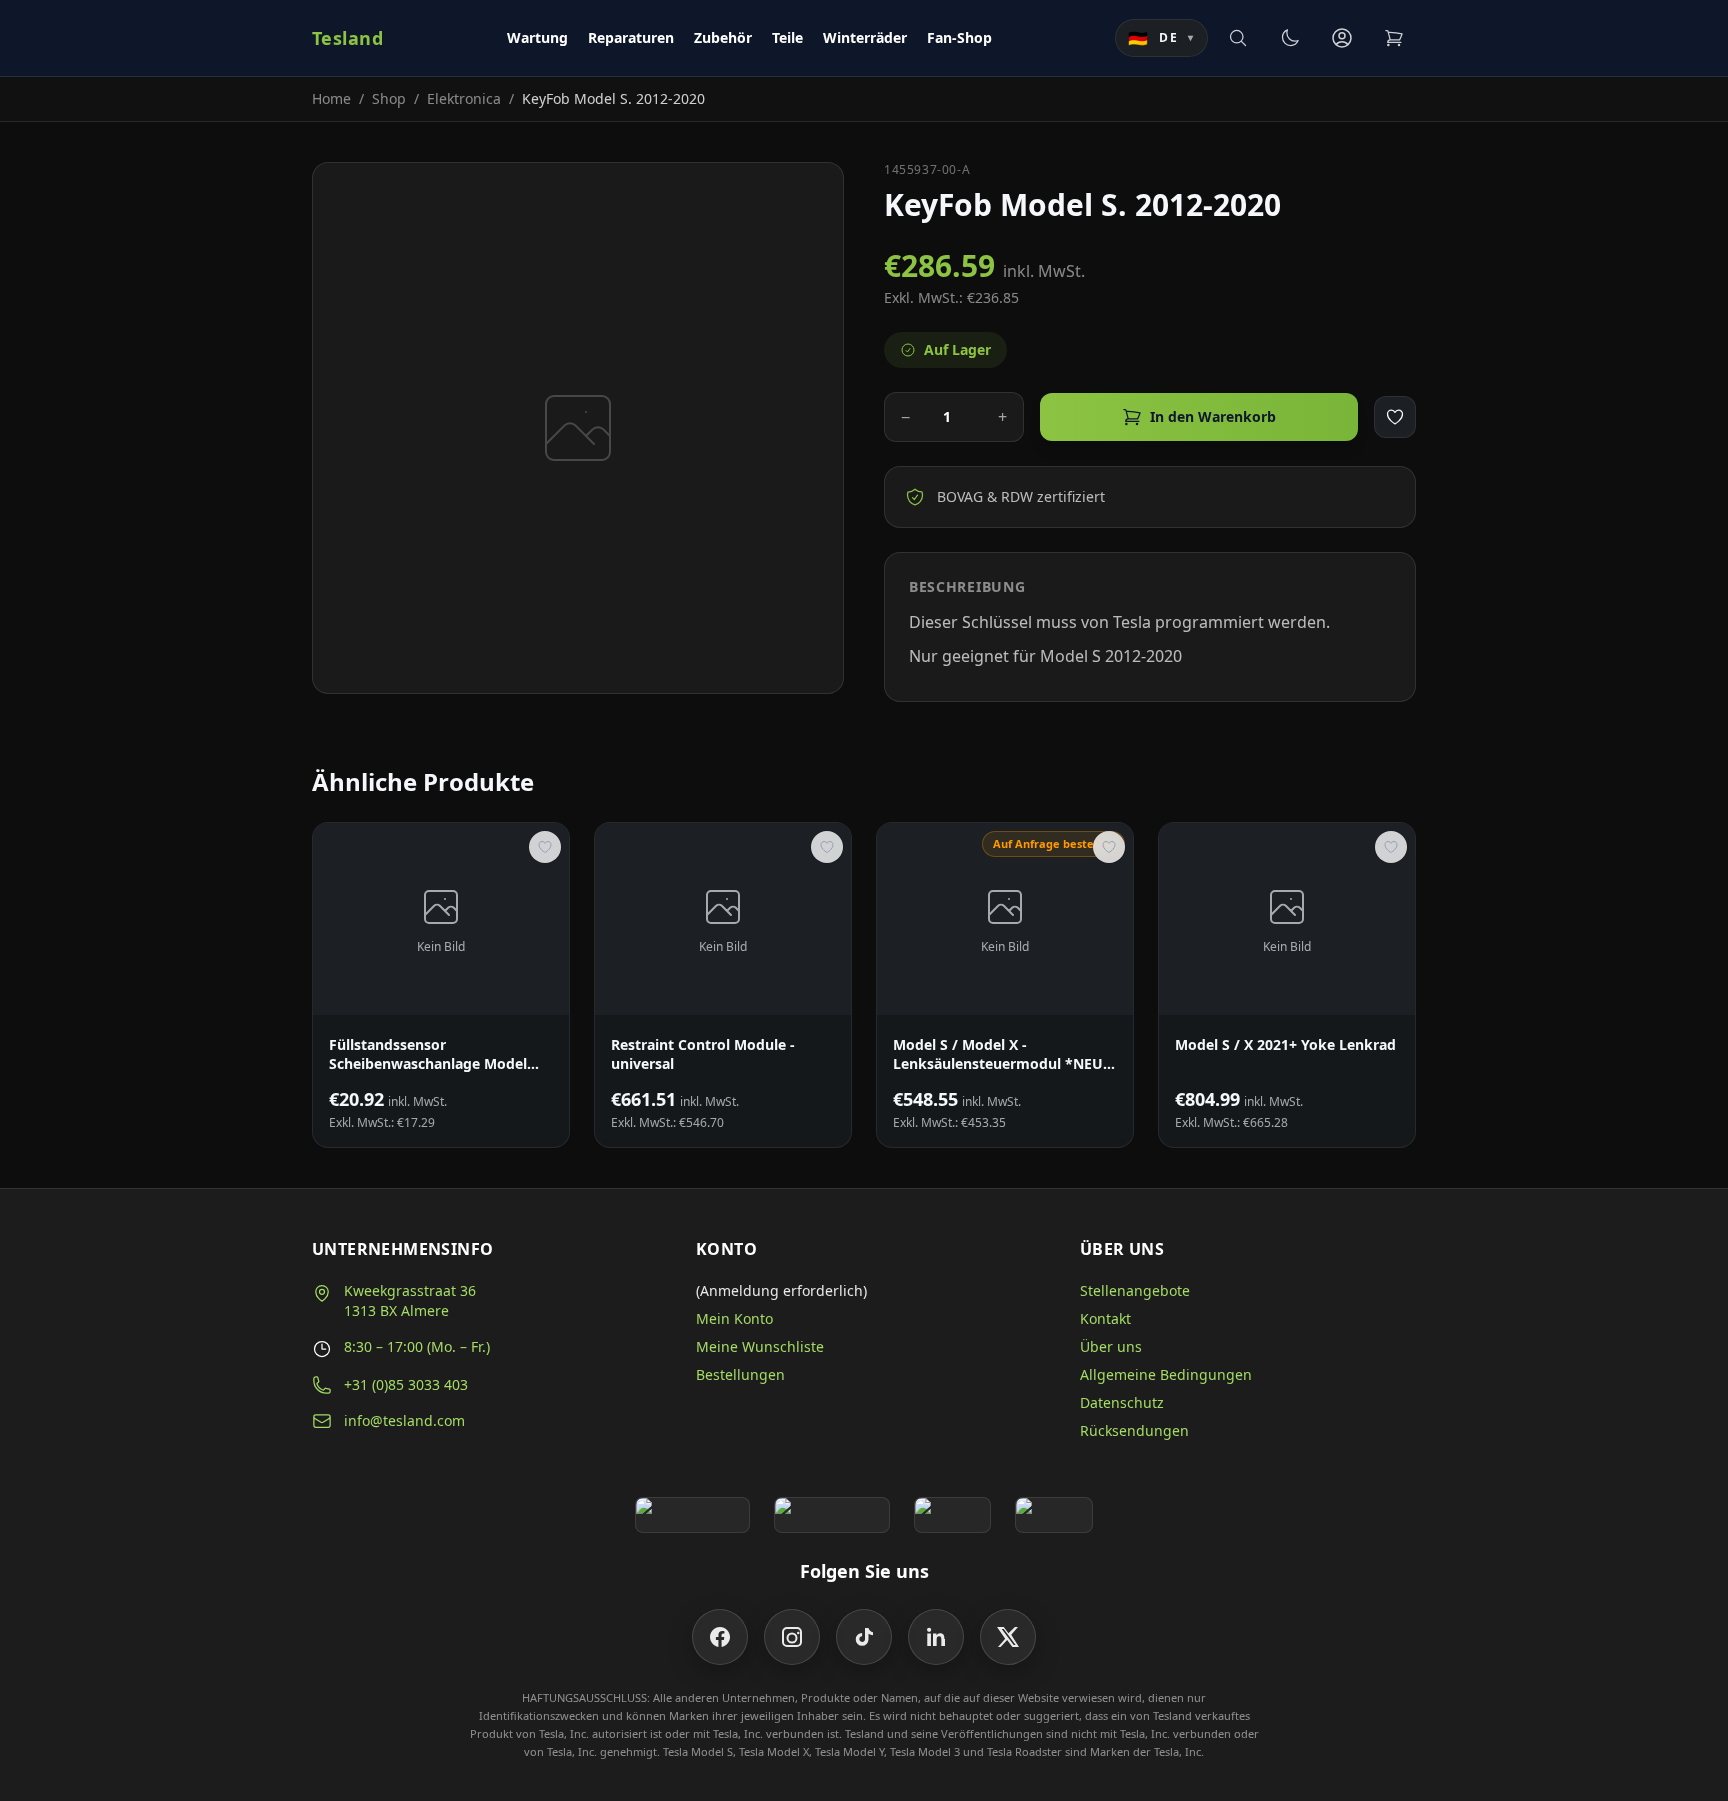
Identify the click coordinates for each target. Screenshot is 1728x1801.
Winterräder (865, 37)
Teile (787, 37)
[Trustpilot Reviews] (831, 1515)
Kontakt (1105, 1318)
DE (1161, 38)
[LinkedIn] (936, 1637)
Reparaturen (631, 37)
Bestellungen (740, 1374)
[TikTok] (864, 1637)
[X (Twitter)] (1008, 1637)
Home (331, 98)
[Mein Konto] (1342, 38)
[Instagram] (792, 1637)
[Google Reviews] (692, 1515)
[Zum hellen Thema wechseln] (1290, 38)
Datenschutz (1122, 1402)
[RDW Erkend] (1054, 1515)
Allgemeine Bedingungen (1166, 1374)
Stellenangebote (1135, 1290)
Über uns (1111, 1346)
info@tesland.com (404, 1420)
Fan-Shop (959, 37)
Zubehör (723, 37)
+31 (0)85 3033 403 (406, 1384)
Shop (389, 98)
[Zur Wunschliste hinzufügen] (1395, 417)
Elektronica (464, 98)
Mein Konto (734, 1318)
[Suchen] (1238, 38)
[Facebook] (720, 1637)
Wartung (537, 37)
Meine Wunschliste (760, 1346)
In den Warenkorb (1213, 416)
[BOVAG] (953, 1515)
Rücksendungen (1134, 1430)
